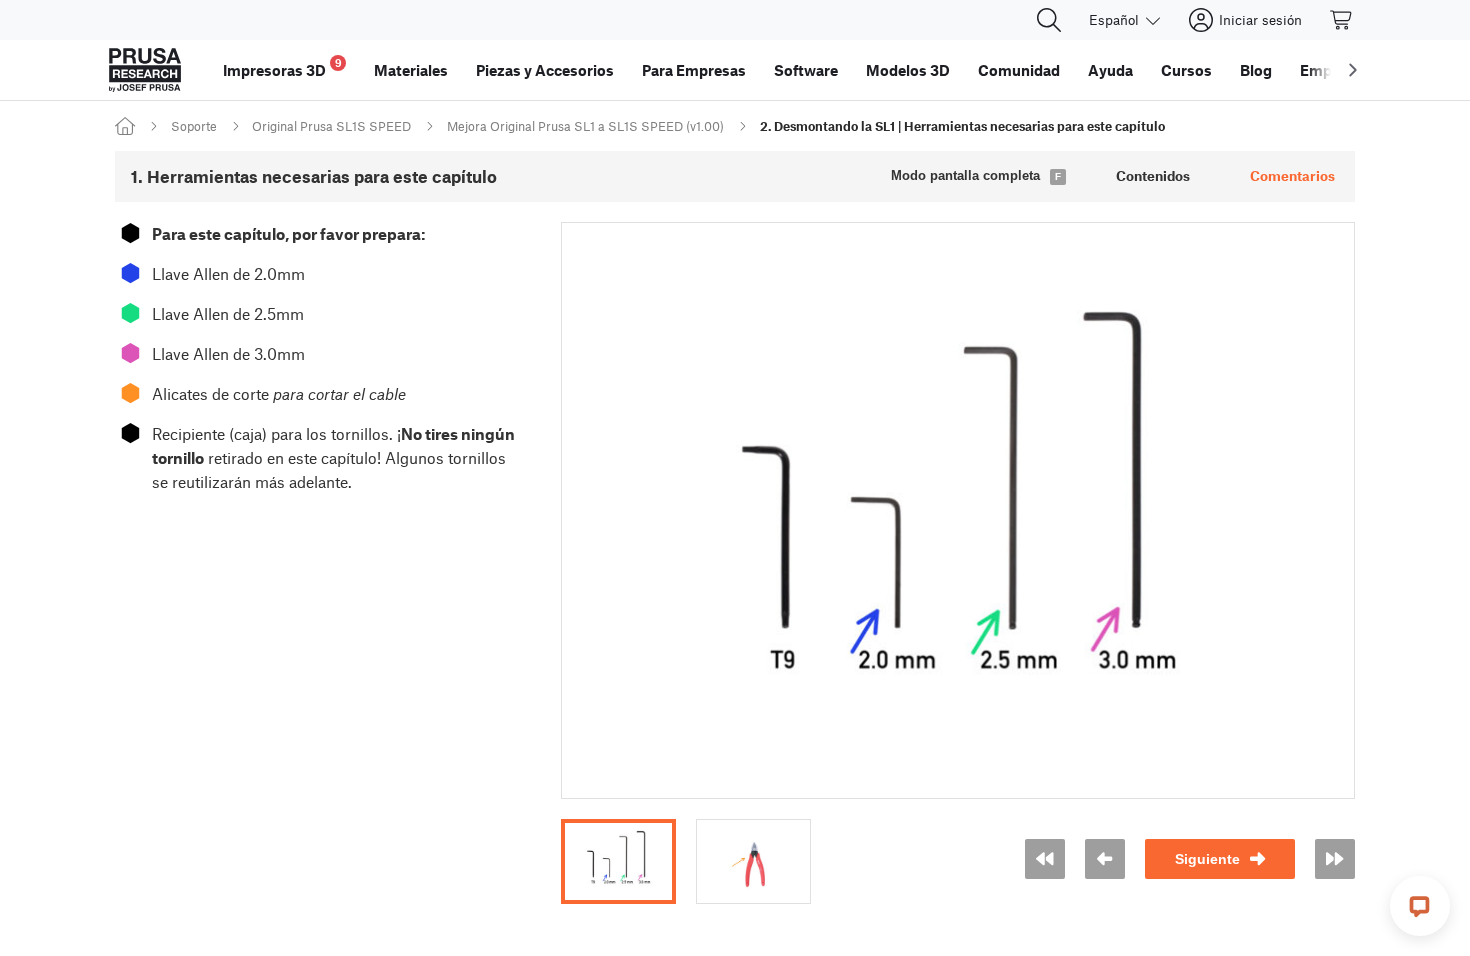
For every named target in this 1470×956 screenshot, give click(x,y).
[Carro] (1342, 20)
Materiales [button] (411, 70)
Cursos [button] (1186, 70)
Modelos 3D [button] (908, 70)
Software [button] (806, 70)
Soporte (194, 126)
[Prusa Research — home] (145, 70)
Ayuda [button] (1110, 70)
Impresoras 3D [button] (282, 67)
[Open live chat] (1420, 906)
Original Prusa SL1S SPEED (331, 126)
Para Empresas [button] (694, 70)
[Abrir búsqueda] (1049, 20)
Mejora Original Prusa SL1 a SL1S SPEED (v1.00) (585, 126)
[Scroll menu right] (1353, 70)
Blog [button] (1256, 70)
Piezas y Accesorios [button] (545, 70)
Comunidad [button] (1019, 70)
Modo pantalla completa (965, 175)
